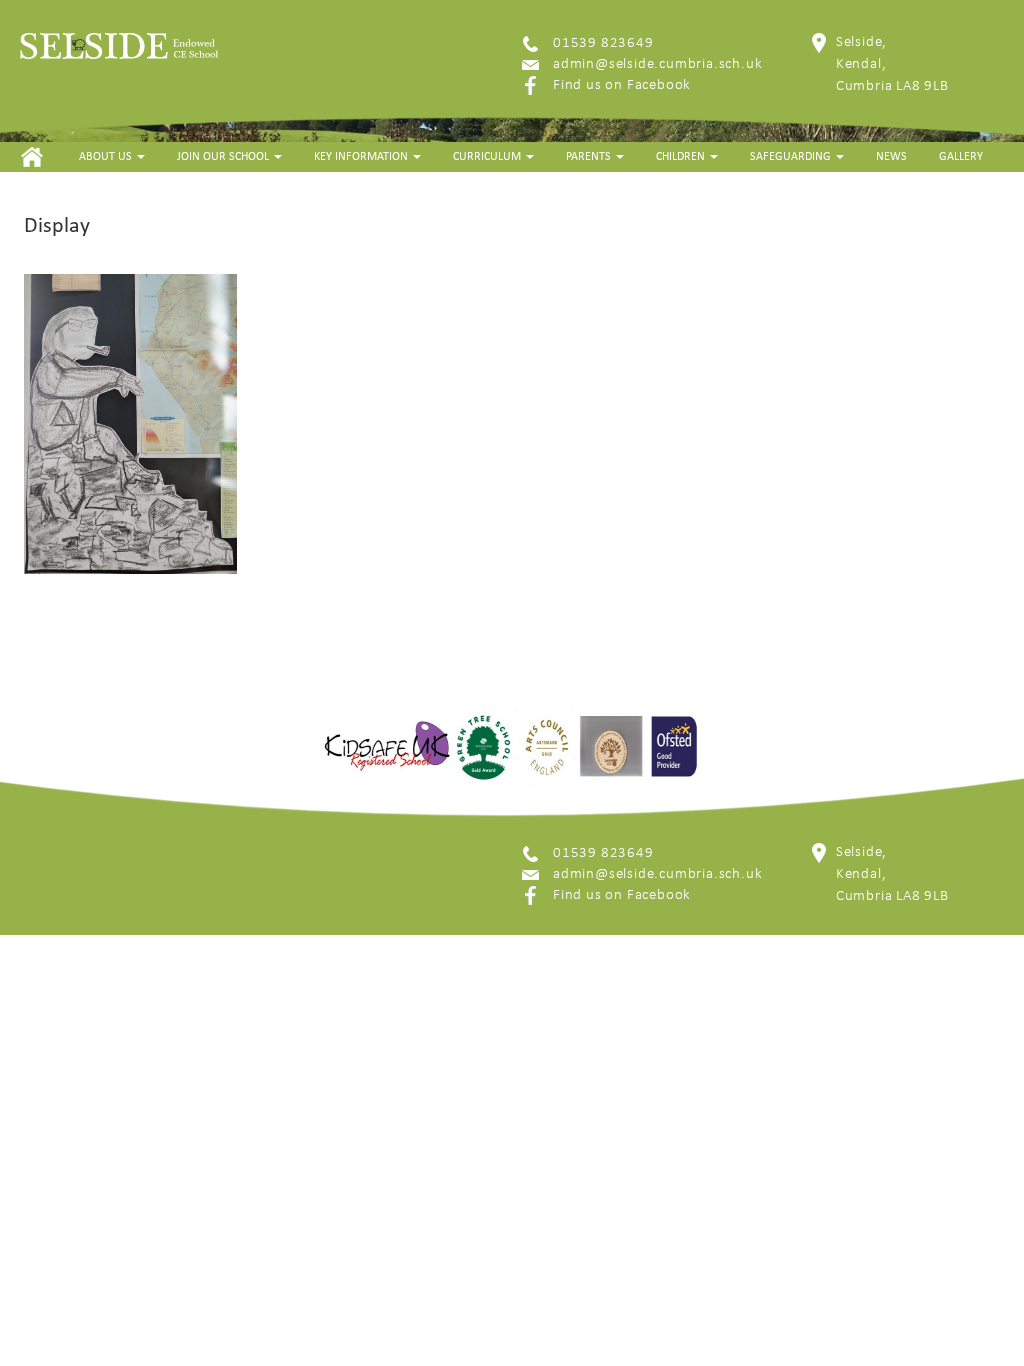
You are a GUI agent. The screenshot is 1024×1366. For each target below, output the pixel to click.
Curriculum (488, 157)
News (891, 157)
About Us (107, 157)
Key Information (362, 157)
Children (682, 157)
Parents (590, 157)
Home (31, 157)
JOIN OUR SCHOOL (224, 157)
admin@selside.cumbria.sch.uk (657, 64)
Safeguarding (792, 157)
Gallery (961, 157)
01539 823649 (603, 43)
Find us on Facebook (622, 85)
